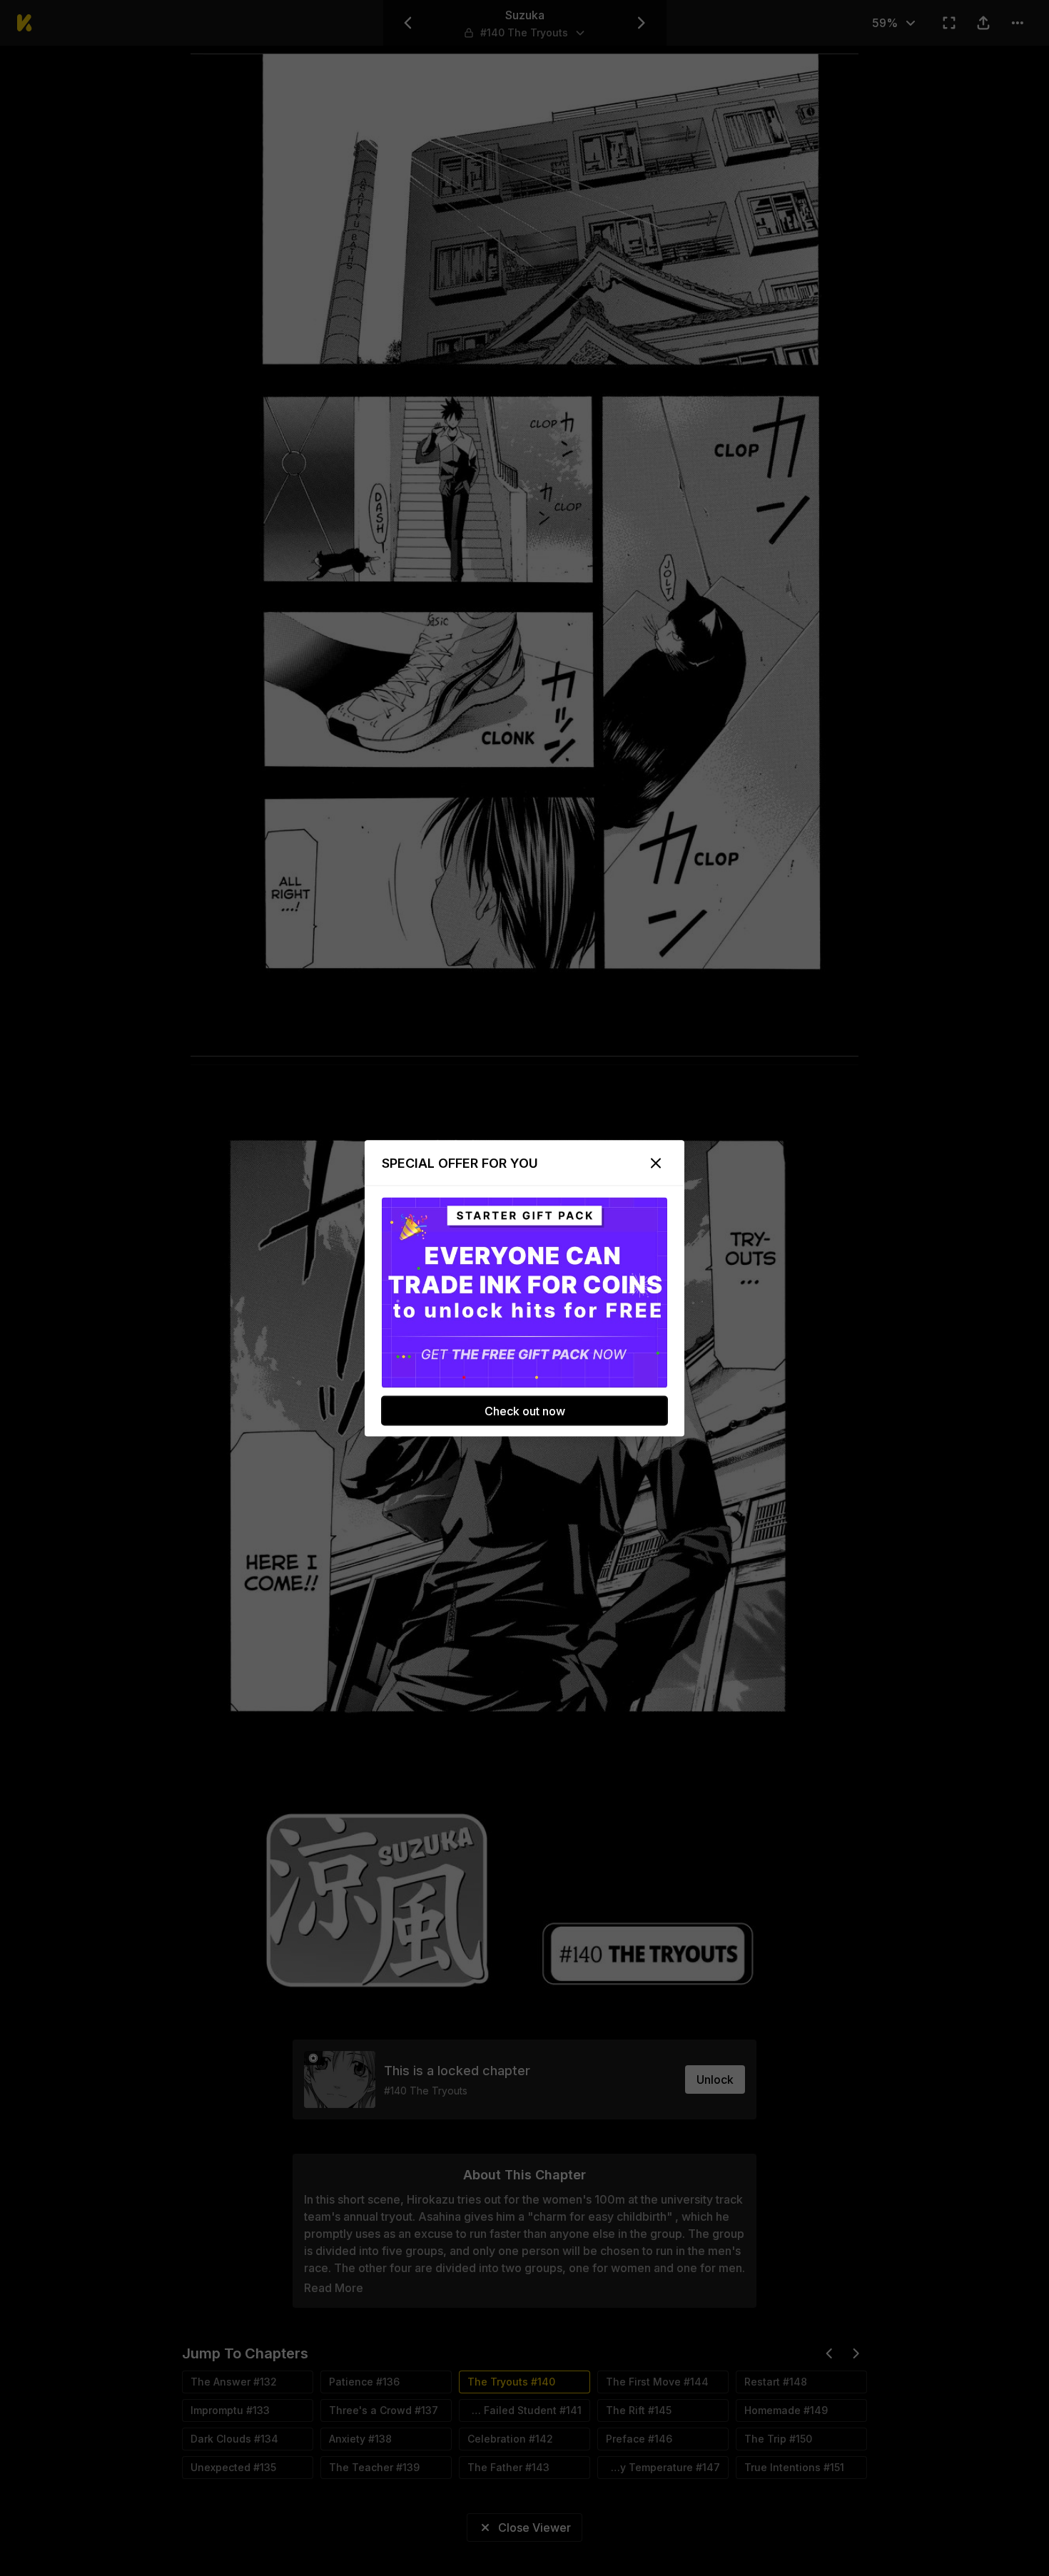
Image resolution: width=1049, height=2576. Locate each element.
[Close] (656, 1163)
